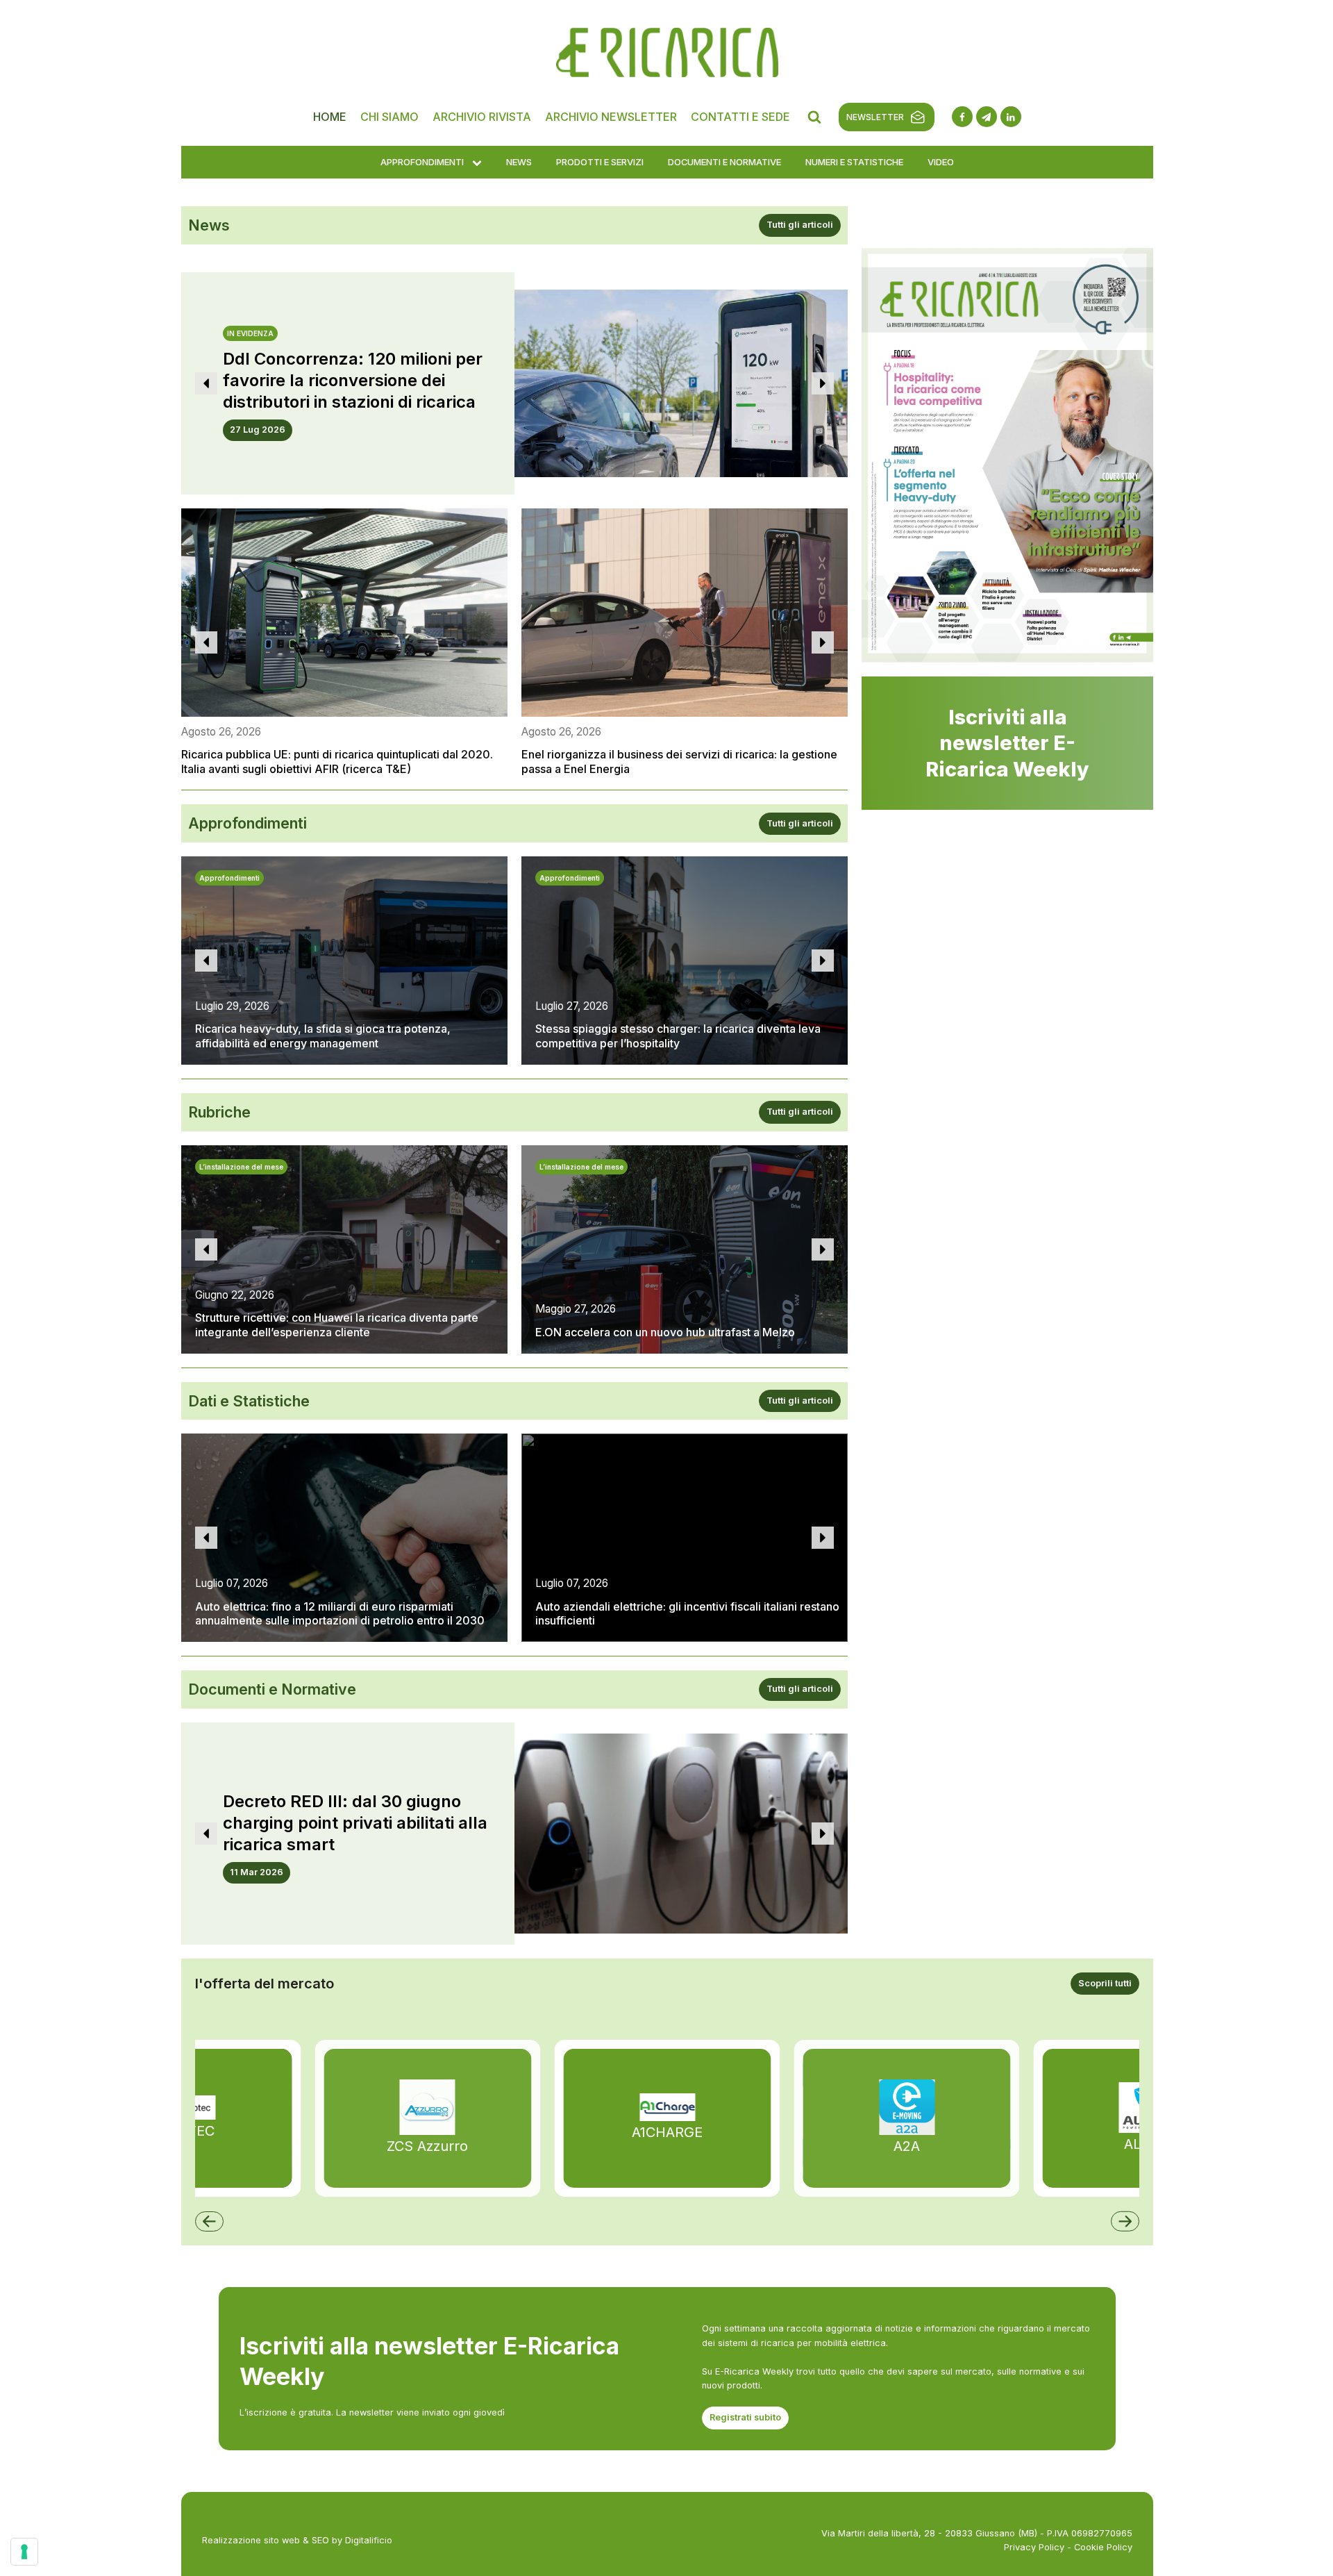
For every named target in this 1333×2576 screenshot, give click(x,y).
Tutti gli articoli (800, 225)
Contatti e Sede (740, 117)
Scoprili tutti (1105, 1983)
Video (941, 162)
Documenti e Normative (724, 162)
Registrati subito (745, 2417)
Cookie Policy (1103, 2547)
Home (330, 117)
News (519, 162)
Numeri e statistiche (854, 162)
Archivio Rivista (482, 117)
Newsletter (875, 117)
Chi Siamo (389, 117)
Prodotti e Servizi (600, 162)
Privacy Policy (1034, 2547)
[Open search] (814, 117)
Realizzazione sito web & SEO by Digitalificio (297, 2540)
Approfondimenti (422, 162)
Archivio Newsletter (611, 117)
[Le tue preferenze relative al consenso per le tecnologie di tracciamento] (24, 2552)
